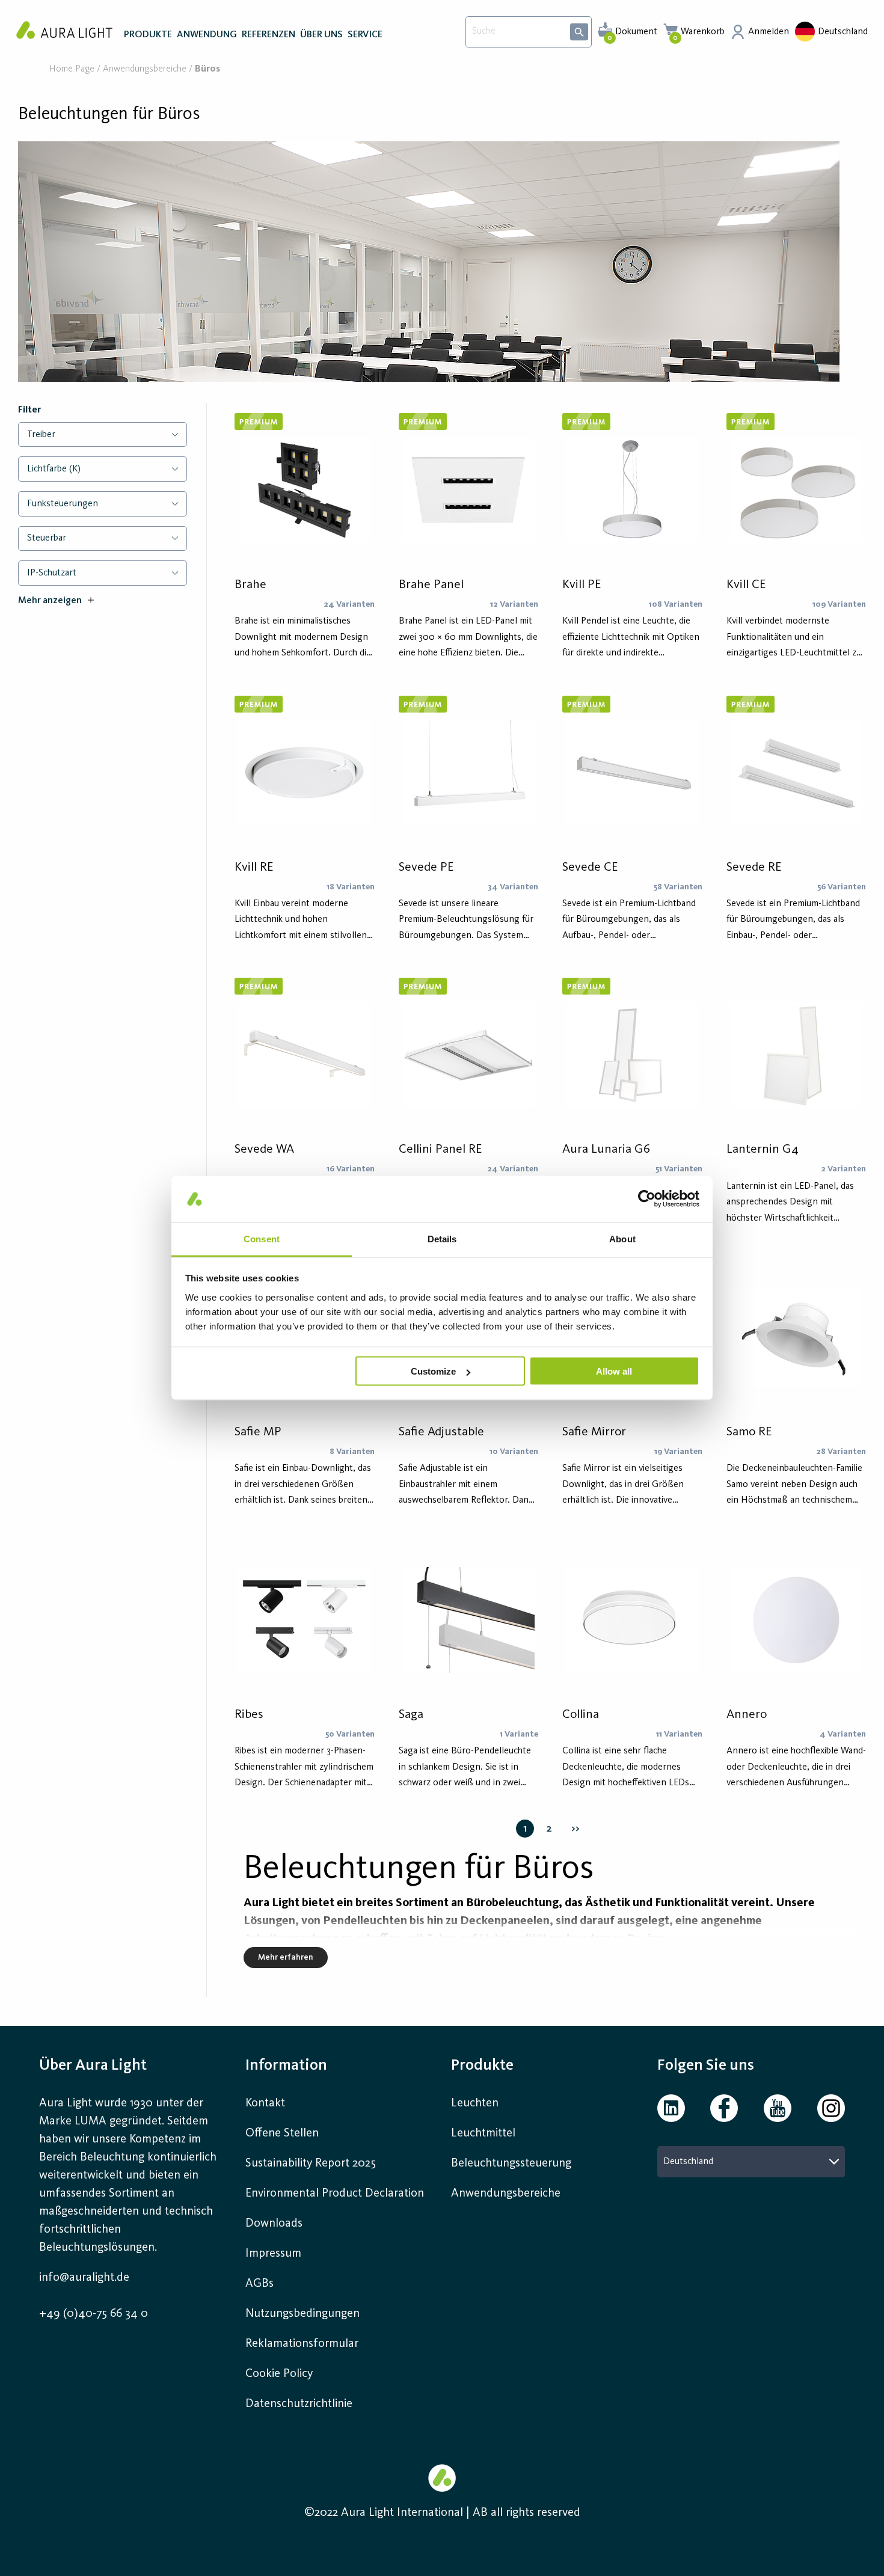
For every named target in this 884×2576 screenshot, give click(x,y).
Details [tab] (442, 1238)
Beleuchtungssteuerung (511, 2164)
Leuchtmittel (483, 2133)
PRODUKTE (148, 35)
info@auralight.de (84, 2278)
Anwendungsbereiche (145, 69)
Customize (433, 1371)
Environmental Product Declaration (335, 2194)
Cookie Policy (279, 2374)
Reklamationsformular (303, 2344)
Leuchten (475, 2103)
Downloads (274, 2224)
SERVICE (365, 35)
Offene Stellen (282, 2133)
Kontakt (265, 2103)
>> (576, 1829)
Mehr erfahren (286, 1957)
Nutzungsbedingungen (302, 2314)
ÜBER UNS (321, 35)
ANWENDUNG (207, 35)
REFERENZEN (269, 35)
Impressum (273, 2254)
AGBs (259, 2284)
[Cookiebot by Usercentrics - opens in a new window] (647, 1199)
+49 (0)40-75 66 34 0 (94, 2314)
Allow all (614, 1371)
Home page (72, 69)
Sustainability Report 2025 (311, 2164)
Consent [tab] (262, 1238)
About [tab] (622, 1238)
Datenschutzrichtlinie (299, 2404)
